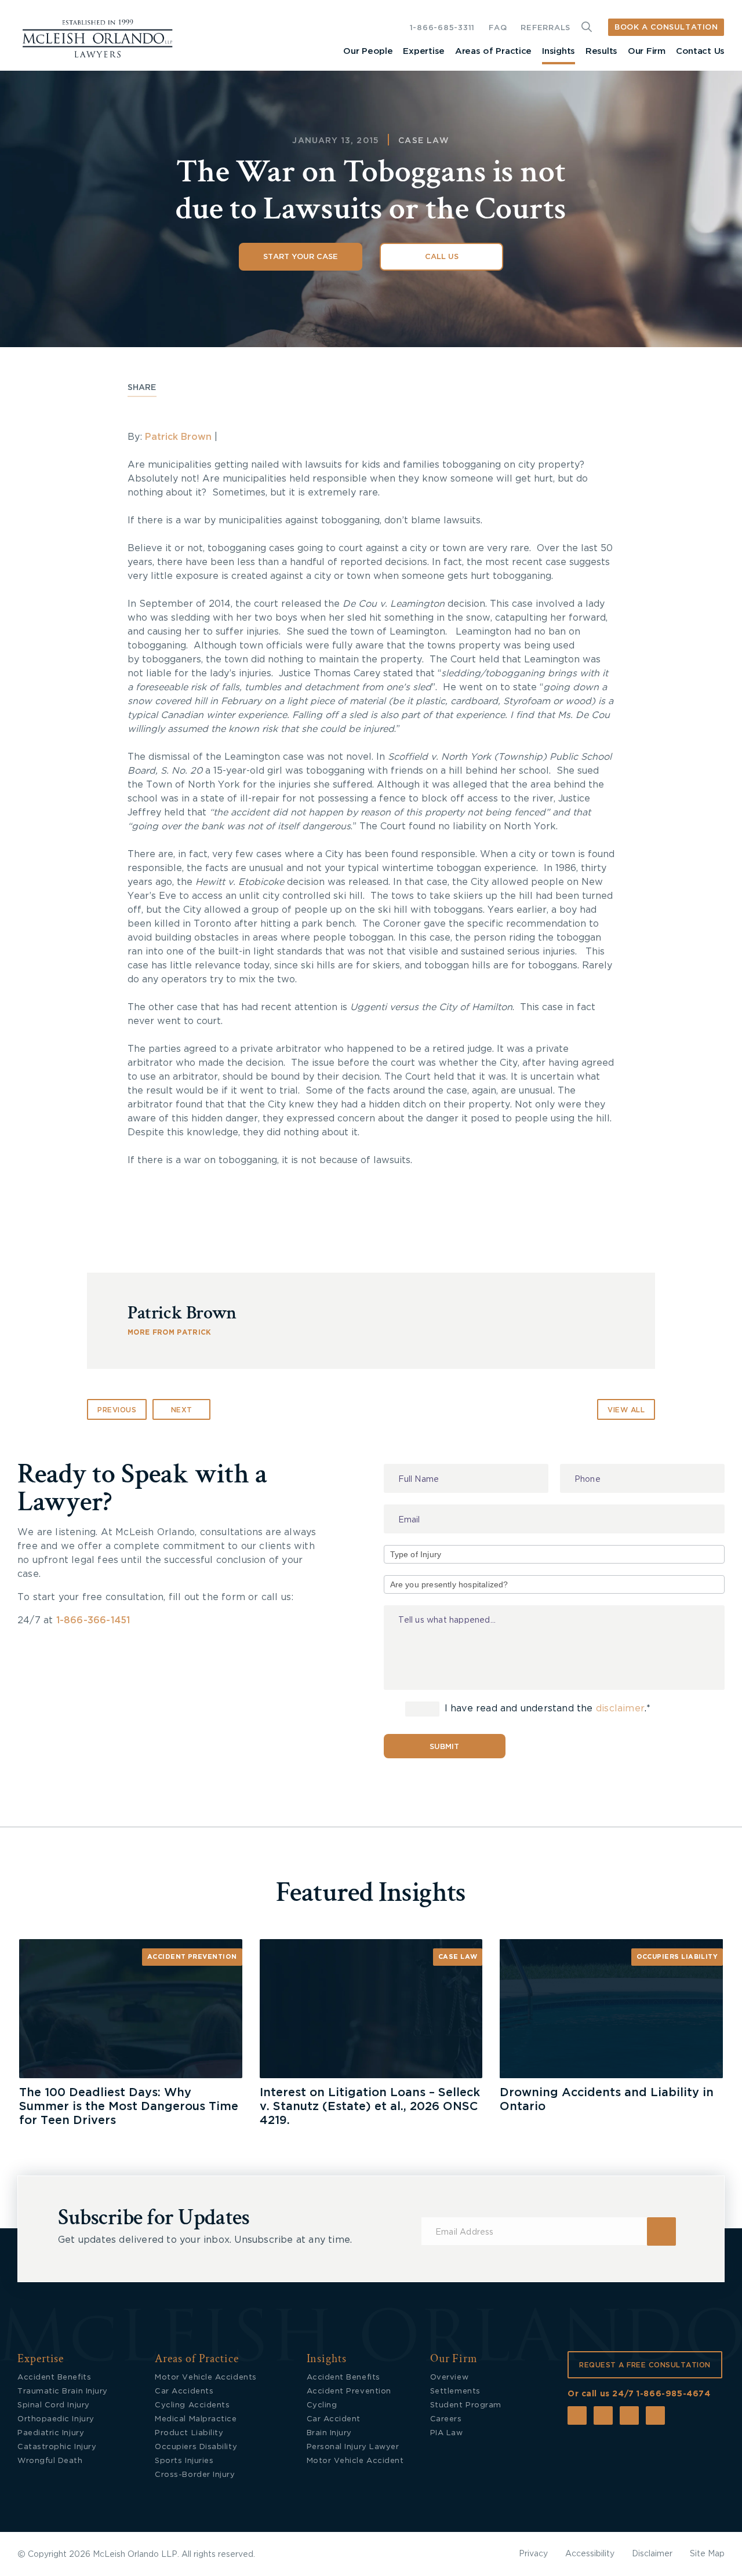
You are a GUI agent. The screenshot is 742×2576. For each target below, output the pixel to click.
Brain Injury (329, 2433)
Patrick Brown (178, 437)
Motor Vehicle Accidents (205, 2378)
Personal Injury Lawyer (353, 2447)
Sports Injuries (184, 2461)
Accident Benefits (54, 2378)
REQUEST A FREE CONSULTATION (645, 2365)
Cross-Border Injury (195, 2475)
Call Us (442, 257)
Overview (449, 2378)
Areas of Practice (493, 51)
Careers (446, 2419)
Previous (117, 1410)
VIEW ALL (626, 1410)
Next (182, 1410)
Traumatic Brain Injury (63, 2391)
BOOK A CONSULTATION (666, 28)
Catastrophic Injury (57, 2447)
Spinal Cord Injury (54, 2405)
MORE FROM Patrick (170, 1332)
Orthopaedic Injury (56, 2419)
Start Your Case (301, 257)
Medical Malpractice (196, 2419)
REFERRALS (545, 28)
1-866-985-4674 (673, 2394)
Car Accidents (184, 2391)
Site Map (707, 2554)
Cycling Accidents (192, 2405)
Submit (444, 1747)
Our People (368, 51)
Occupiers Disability (196, 2447)
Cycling (322, 2405)
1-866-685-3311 (442, 28)
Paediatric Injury (51, 2433)
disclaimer (620, 1709)
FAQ (498, 28)
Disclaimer (652, 2554)
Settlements (455, 2391)
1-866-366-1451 (93, 1620)
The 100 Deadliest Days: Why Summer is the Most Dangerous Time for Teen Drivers (129, 2107)
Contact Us (700, 51)
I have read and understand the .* (546, 1709)
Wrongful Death (50, 2461)
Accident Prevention (192, 1957)
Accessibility (590, 2554)
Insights (559, 51)
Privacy (533, 2554)
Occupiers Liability (677, 1957)
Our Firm (647, 51)
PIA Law (447, 2433)
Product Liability (189, 2433)
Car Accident (334, 2419)
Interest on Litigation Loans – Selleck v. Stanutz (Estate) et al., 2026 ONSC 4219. (370, 2107)
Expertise (423, 51)
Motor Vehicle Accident (355, 2461)
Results (601, 51)
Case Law (424, 141)
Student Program (466, 2405)
